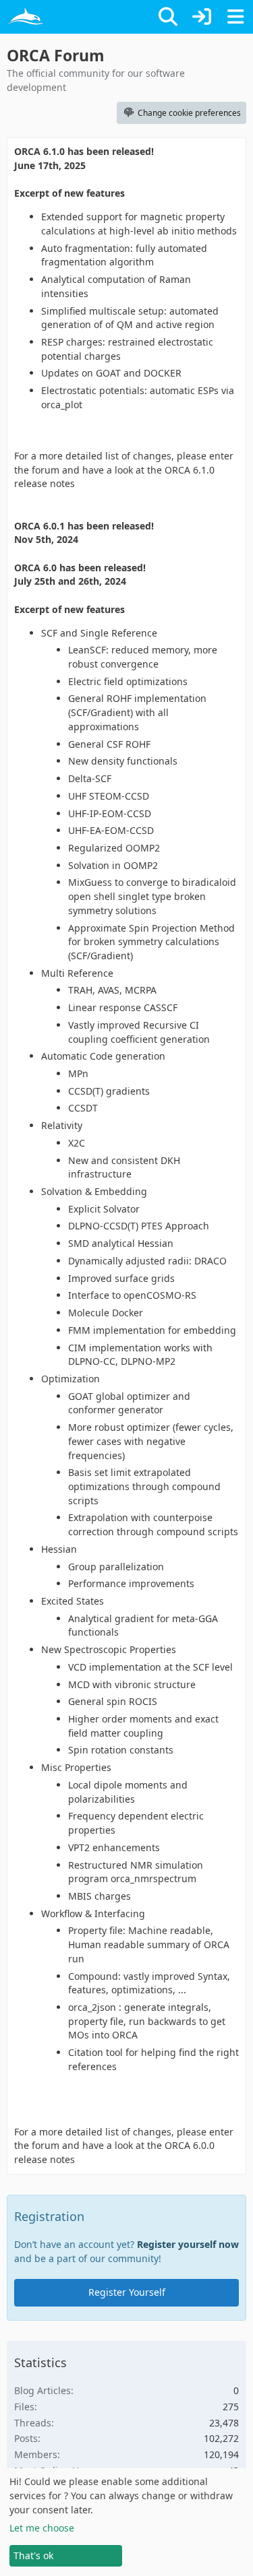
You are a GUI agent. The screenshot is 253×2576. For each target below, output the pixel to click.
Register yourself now (188, 2244)
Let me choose (42, 2528)
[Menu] (235, 17)
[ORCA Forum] (25, 17)
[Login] (202, 17)
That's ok (33, 2555)
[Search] (168, 17)
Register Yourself (127, 2292)
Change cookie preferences (189, 113)
